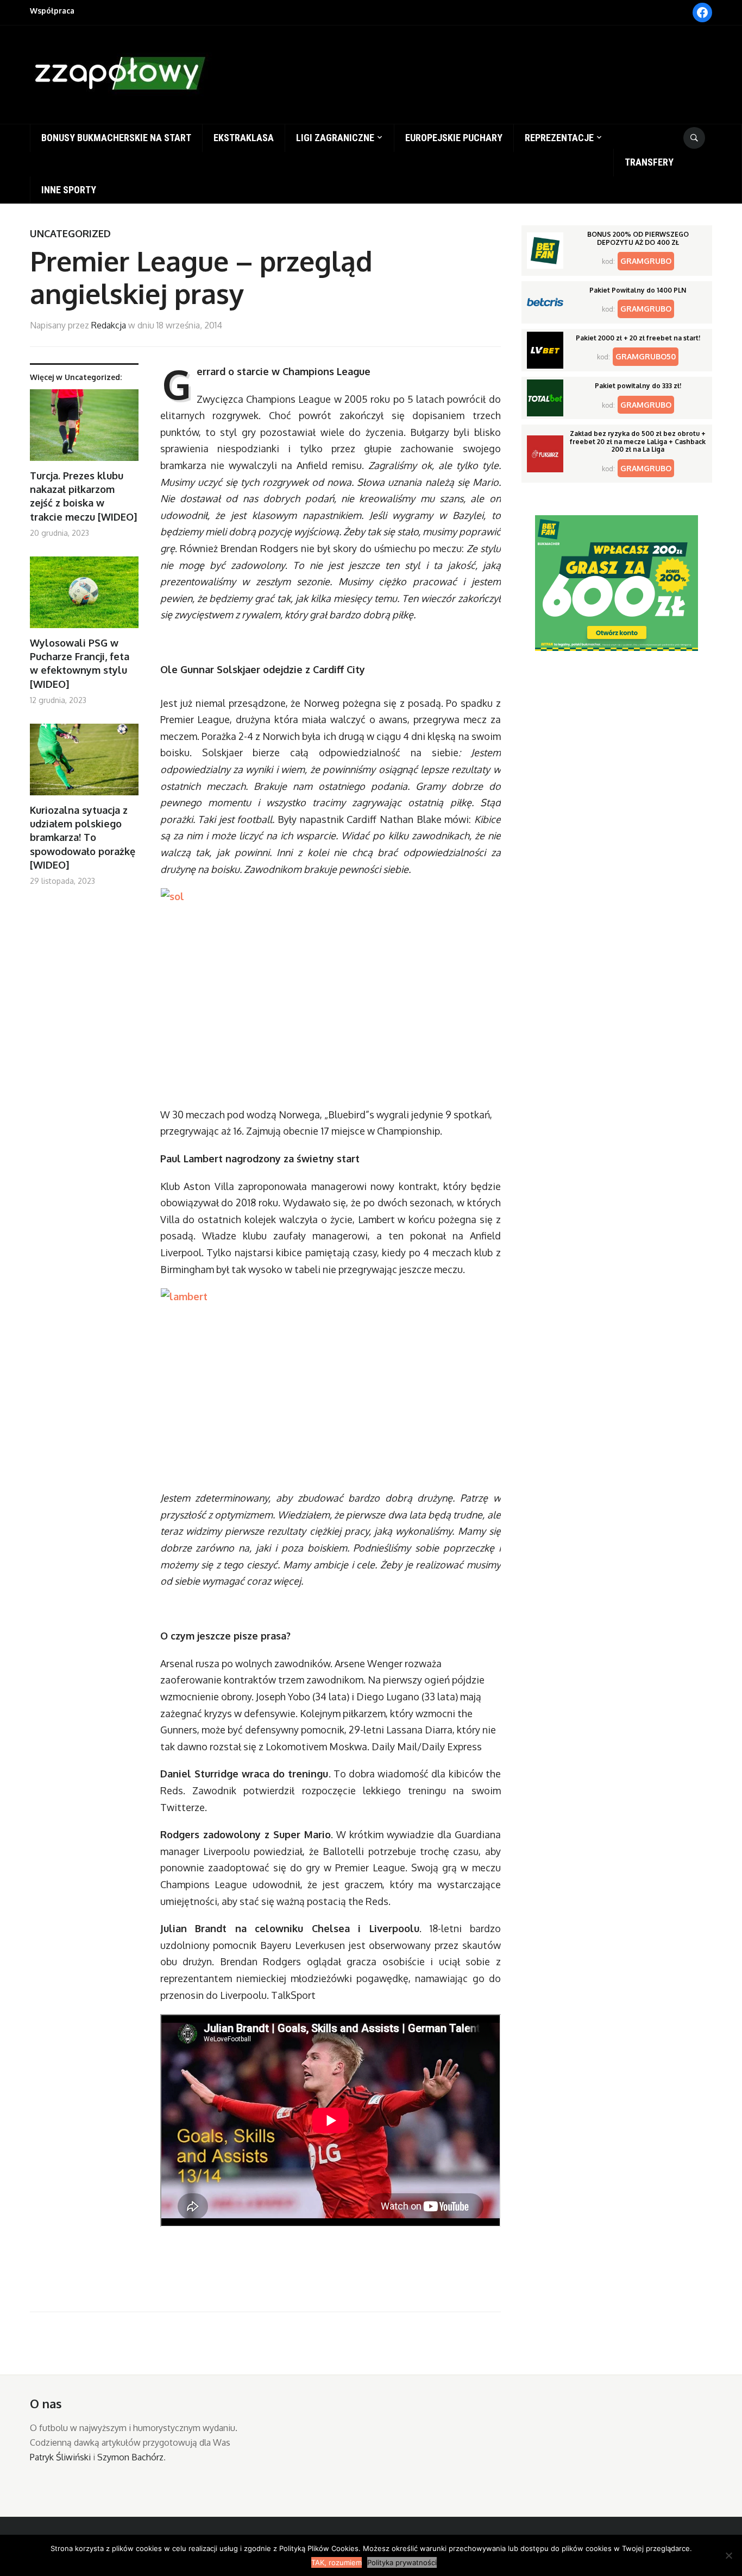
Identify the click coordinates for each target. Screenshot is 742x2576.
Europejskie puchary (454, 138)
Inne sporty (69, 190)
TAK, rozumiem (337, 2562)
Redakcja (109, 325)
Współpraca (52, 11)
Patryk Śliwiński (60, 2457)
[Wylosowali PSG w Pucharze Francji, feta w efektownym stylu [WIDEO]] (84, 596)
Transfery (649, 162)
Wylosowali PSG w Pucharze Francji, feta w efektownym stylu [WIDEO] (80, 663)
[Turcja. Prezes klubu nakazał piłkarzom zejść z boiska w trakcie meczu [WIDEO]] (84, 429)
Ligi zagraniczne (335, 138)
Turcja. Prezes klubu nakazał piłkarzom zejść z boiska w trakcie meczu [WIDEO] (83, 496)
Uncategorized (70, 233)
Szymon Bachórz (130, 2457)
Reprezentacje (559, 138)
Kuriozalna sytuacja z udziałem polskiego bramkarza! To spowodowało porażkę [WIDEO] (83, 837)
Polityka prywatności (402, 2562)
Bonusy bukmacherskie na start (116, 138)
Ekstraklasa (244, 138)
